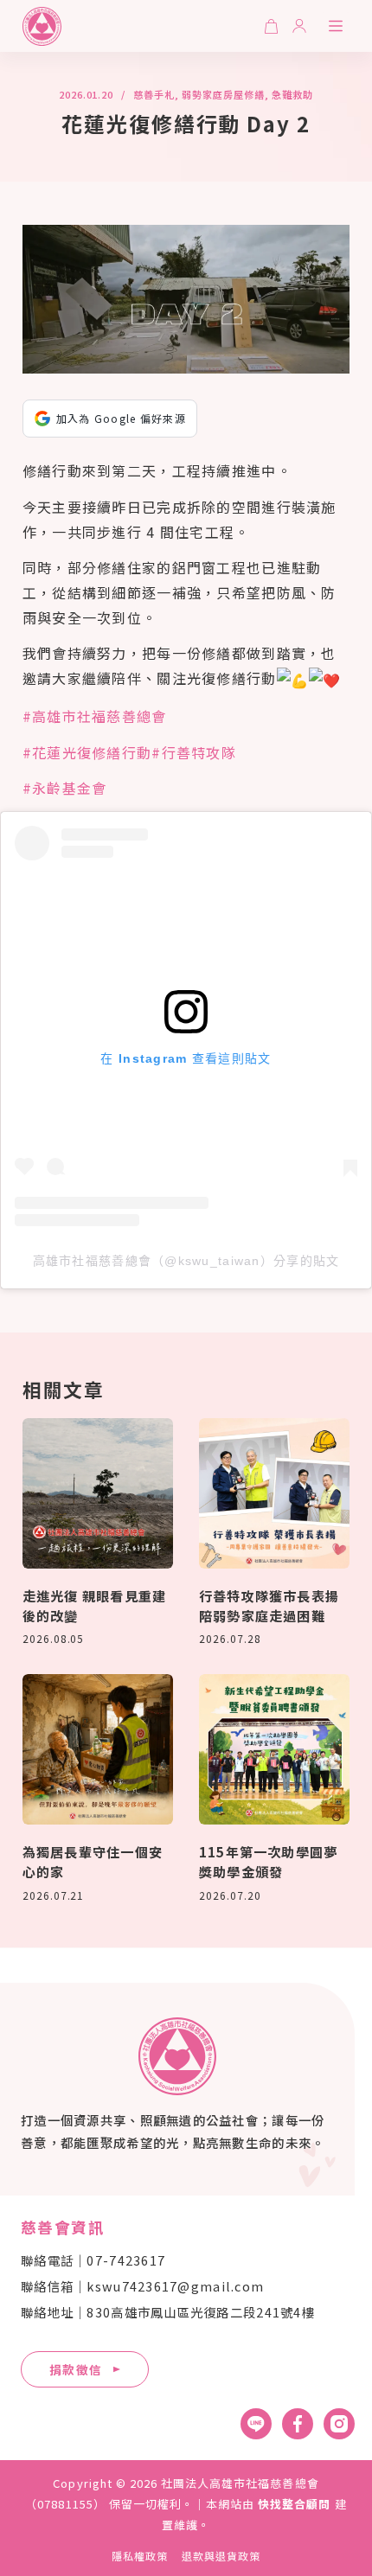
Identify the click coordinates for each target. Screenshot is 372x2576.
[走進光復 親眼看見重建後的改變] (98, 1493)
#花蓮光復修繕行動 (87, 752)
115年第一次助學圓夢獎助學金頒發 (268, 1861)
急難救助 (292, 94)
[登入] (299, 26)
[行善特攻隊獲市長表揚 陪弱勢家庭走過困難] (274, 1493)
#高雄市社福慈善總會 (95, 716)
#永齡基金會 (65, 788)
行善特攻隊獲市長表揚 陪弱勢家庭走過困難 (269, 1605)
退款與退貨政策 (221, 2556)
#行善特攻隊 (194, 752)
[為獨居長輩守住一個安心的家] (98, 1749)
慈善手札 (154, 94)
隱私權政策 (140, 2556)
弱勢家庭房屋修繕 (223, 94)
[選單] (336, 26)
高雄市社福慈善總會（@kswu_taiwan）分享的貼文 (186, 1261)
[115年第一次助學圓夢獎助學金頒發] (274, 1749)
